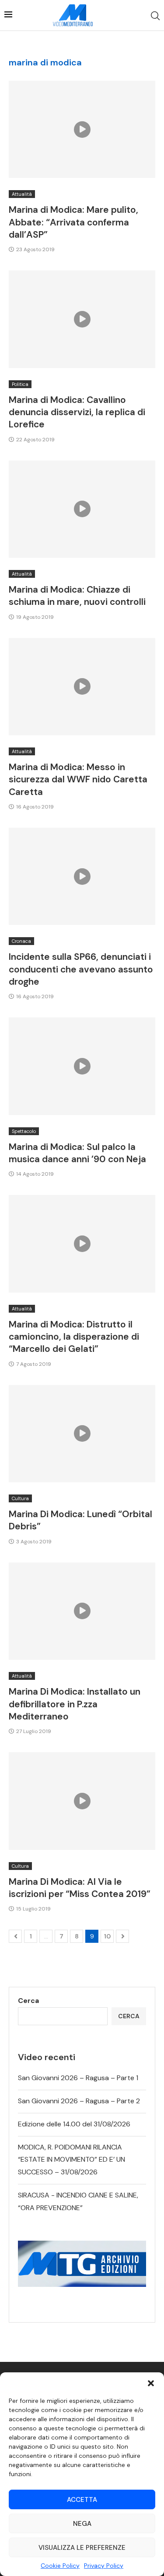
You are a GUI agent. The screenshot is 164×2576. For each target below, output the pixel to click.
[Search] (155, 16)
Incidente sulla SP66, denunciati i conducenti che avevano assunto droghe (81, 969)
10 (107, 1936)
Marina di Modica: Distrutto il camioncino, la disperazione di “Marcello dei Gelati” (74, 1337)
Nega (82, 2524)
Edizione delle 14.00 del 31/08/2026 (74, 2124)
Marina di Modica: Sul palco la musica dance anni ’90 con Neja (77, 1153)
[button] (151, 2383)
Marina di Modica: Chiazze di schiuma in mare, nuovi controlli (77, 596)
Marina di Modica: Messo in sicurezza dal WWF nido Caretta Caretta (78, 780)
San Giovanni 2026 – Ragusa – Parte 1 (78, 2078)
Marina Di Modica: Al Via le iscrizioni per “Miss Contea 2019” (80, 1888)
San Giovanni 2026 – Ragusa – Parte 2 (79, 2101)
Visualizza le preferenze (82, 2548)
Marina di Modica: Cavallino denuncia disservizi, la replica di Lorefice (77, 412)
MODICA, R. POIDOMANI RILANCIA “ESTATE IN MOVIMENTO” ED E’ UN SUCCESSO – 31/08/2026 (72, 2160)
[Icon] (82, 130)
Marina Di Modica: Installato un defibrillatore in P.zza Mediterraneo (75, 1704)
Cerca (28, 2001)
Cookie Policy (60, 2566)
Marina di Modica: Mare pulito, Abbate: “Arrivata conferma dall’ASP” (73, 222)
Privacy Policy (104, 2566)
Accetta (82, 2500)
